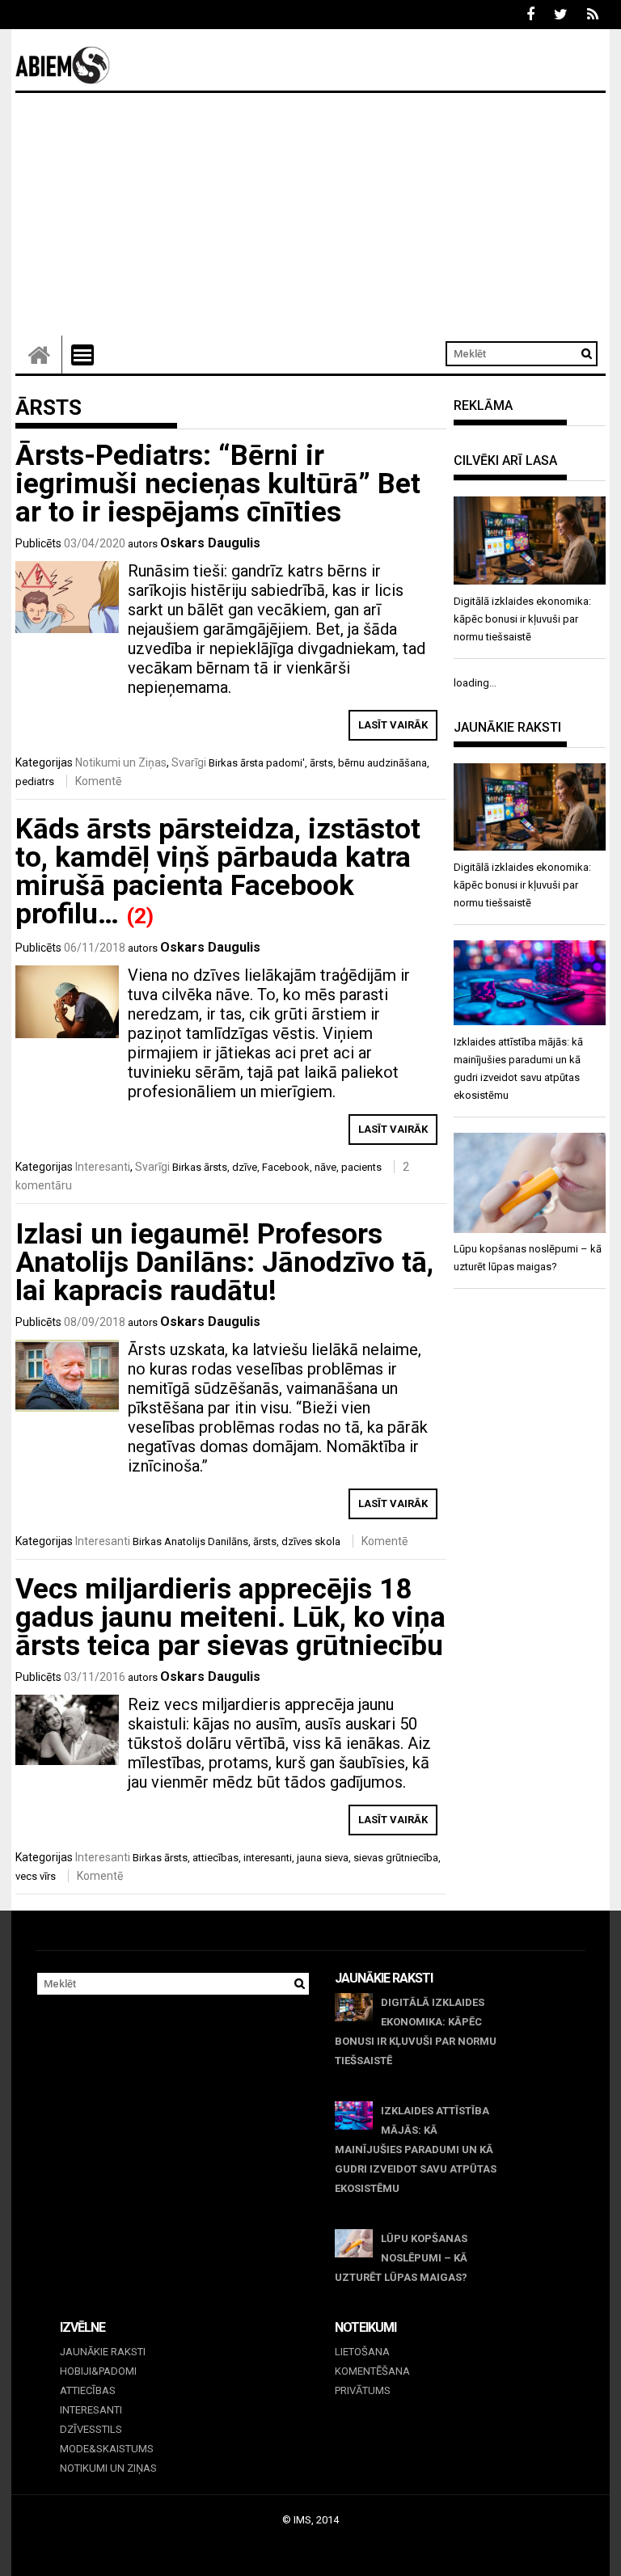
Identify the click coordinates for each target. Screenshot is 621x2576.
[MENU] (82, 355)
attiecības (215, 1858)
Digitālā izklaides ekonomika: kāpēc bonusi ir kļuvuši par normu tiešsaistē (416, 2031)
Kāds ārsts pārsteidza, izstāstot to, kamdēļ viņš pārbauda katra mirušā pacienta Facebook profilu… (218, 872)
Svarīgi (189, 762)
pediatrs (35, 781)
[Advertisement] (310, 214)
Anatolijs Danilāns (206, 1541)
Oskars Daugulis (210, 543)
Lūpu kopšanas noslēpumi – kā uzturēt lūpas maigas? (401, 2258)
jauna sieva (323, 1858)
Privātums (363, 2390)
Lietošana (362, 2352)
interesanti (268, 1858)
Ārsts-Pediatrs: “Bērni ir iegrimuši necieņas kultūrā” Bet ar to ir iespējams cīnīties (218, 484)
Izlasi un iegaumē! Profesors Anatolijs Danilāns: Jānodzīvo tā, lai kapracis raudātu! (224, 1263)
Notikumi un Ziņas (121, 762)
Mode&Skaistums (107, 2449)
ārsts (321, 763)
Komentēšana (372, 2371)
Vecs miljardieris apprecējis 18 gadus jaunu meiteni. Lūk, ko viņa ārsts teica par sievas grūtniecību (230, 1617)
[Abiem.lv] (39, 355)
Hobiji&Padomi (98, 2371)
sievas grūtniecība (396, 1858)
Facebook (286, 1167)
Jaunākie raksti (103, 2352)
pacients (361, 1167)
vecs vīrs (36, 1876)
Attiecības (88, 2390)
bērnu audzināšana (382, 763)
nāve (325, 1167)
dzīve (245, 1167)
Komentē (98, 781)
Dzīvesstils (91, 2429)
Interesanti (103, 1167)
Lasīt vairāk (393, 725)
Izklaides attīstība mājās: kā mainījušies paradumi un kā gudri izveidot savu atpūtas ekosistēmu (416, 2149)
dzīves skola (311, 1541)
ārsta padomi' (272, 763)
